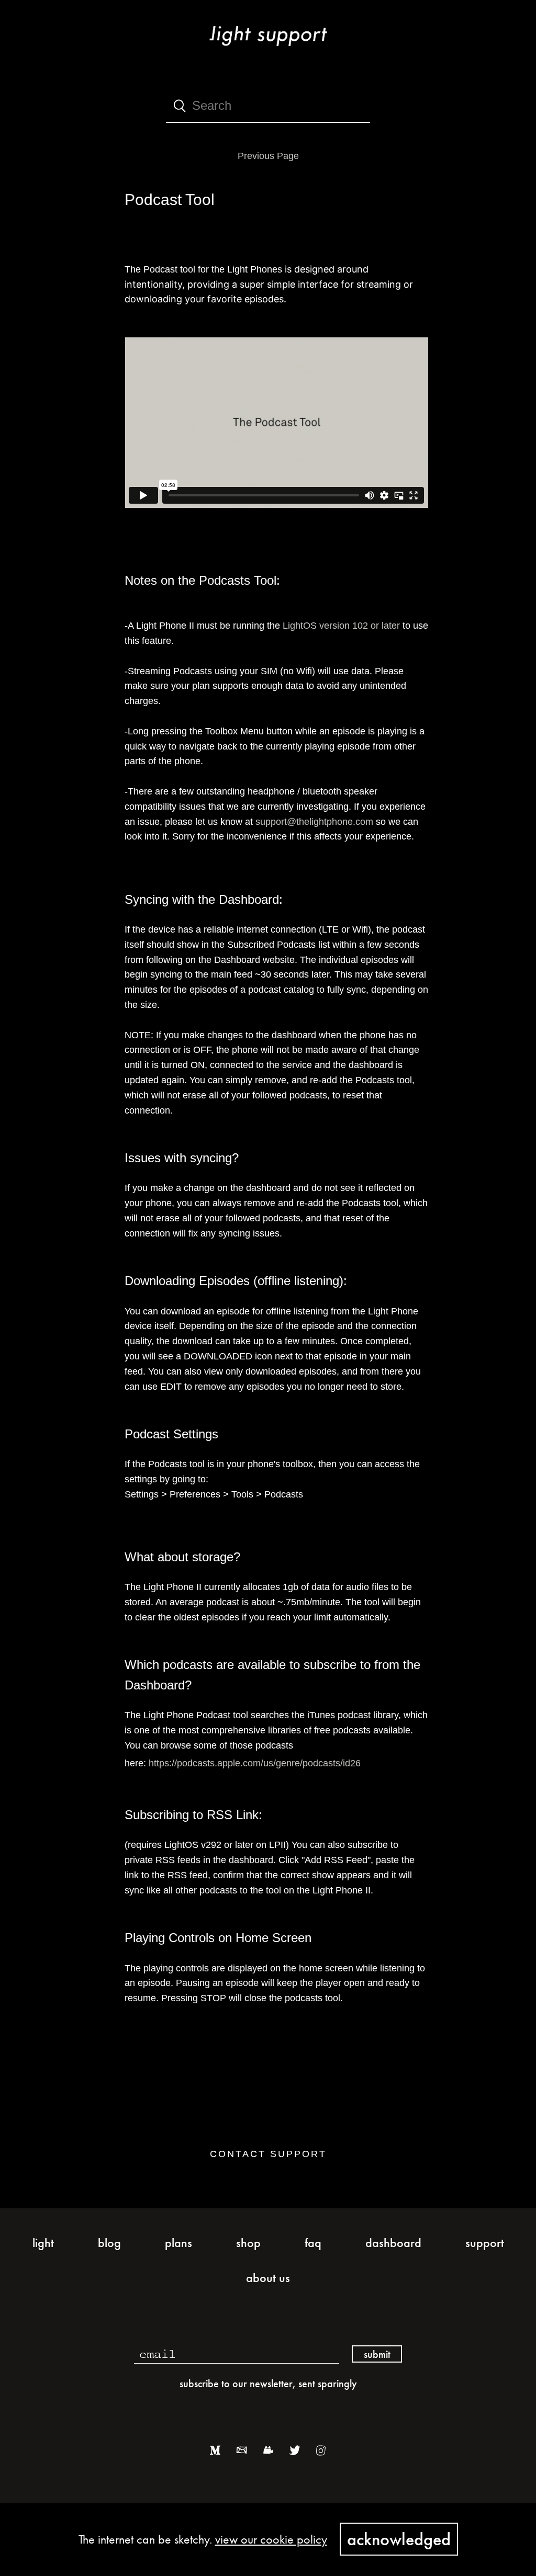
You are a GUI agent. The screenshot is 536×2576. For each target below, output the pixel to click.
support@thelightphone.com (314, 822)
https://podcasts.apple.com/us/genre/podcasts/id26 (255, 1763)
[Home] (268, 49)
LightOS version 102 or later (341, 626)
